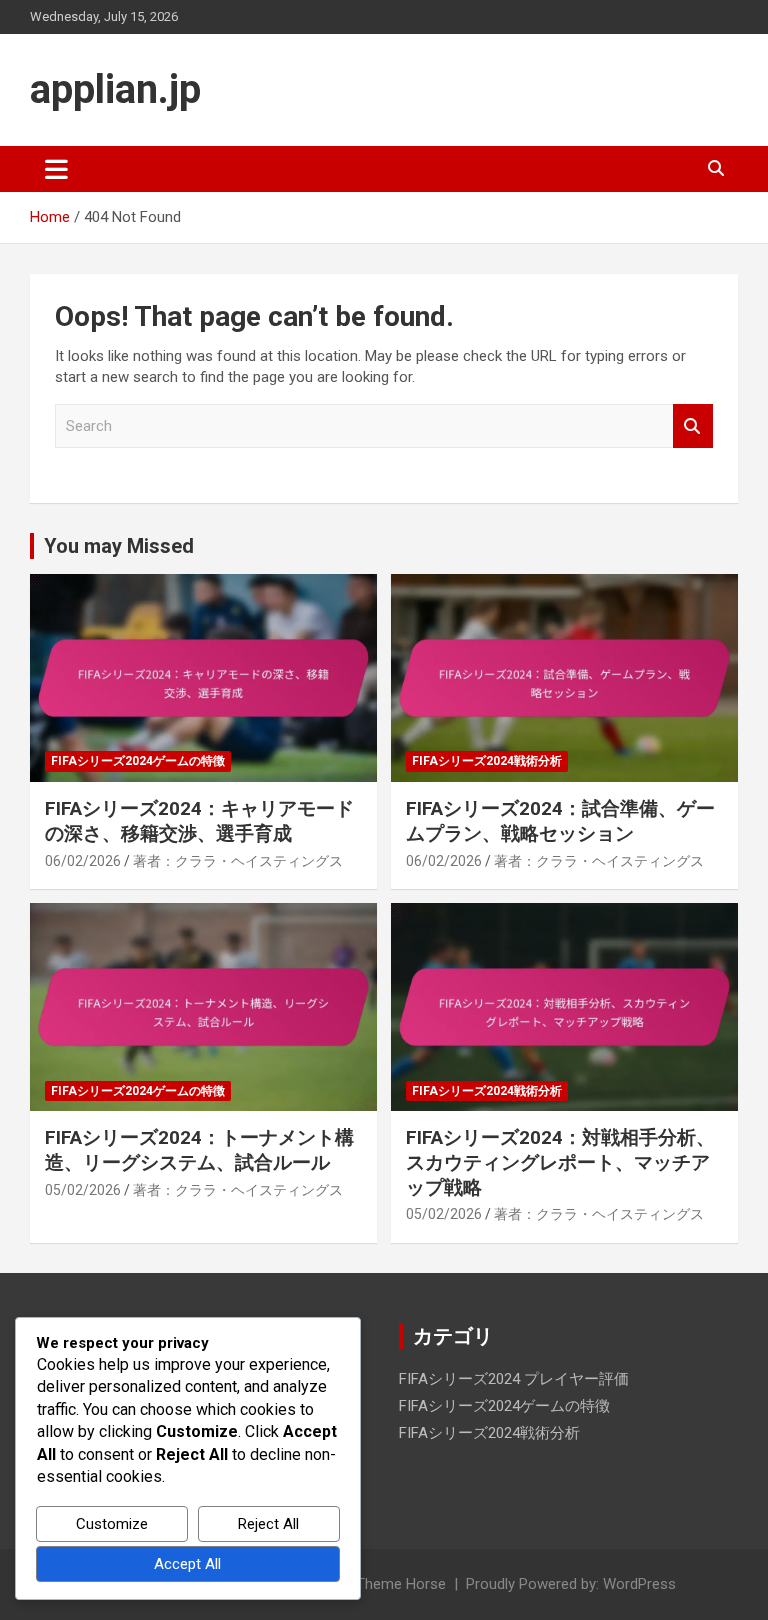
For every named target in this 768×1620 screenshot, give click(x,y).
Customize (112, 1524)
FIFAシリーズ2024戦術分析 (487, 761)
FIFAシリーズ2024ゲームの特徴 (138, 761)
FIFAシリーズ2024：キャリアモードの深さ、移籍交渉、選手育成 (199, 821)
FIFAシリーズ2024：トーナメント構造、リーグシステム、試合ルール (199, 1150)
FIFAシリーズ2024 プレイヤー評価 (514, 1379)
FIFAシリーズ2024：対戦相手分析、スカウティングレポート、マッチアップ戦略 (560, 1162)
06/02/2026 (83, 861)
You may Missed (119, 546)
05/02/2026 (83, 1190)
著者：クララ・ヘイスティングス (238, 861)
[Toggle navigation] (56, 169)
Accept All (187, 1564)
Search (693, 426)
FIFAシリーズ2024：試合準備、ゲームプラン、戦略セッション (560, 821)
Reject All (268, 1524)
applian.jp (115, 89)
